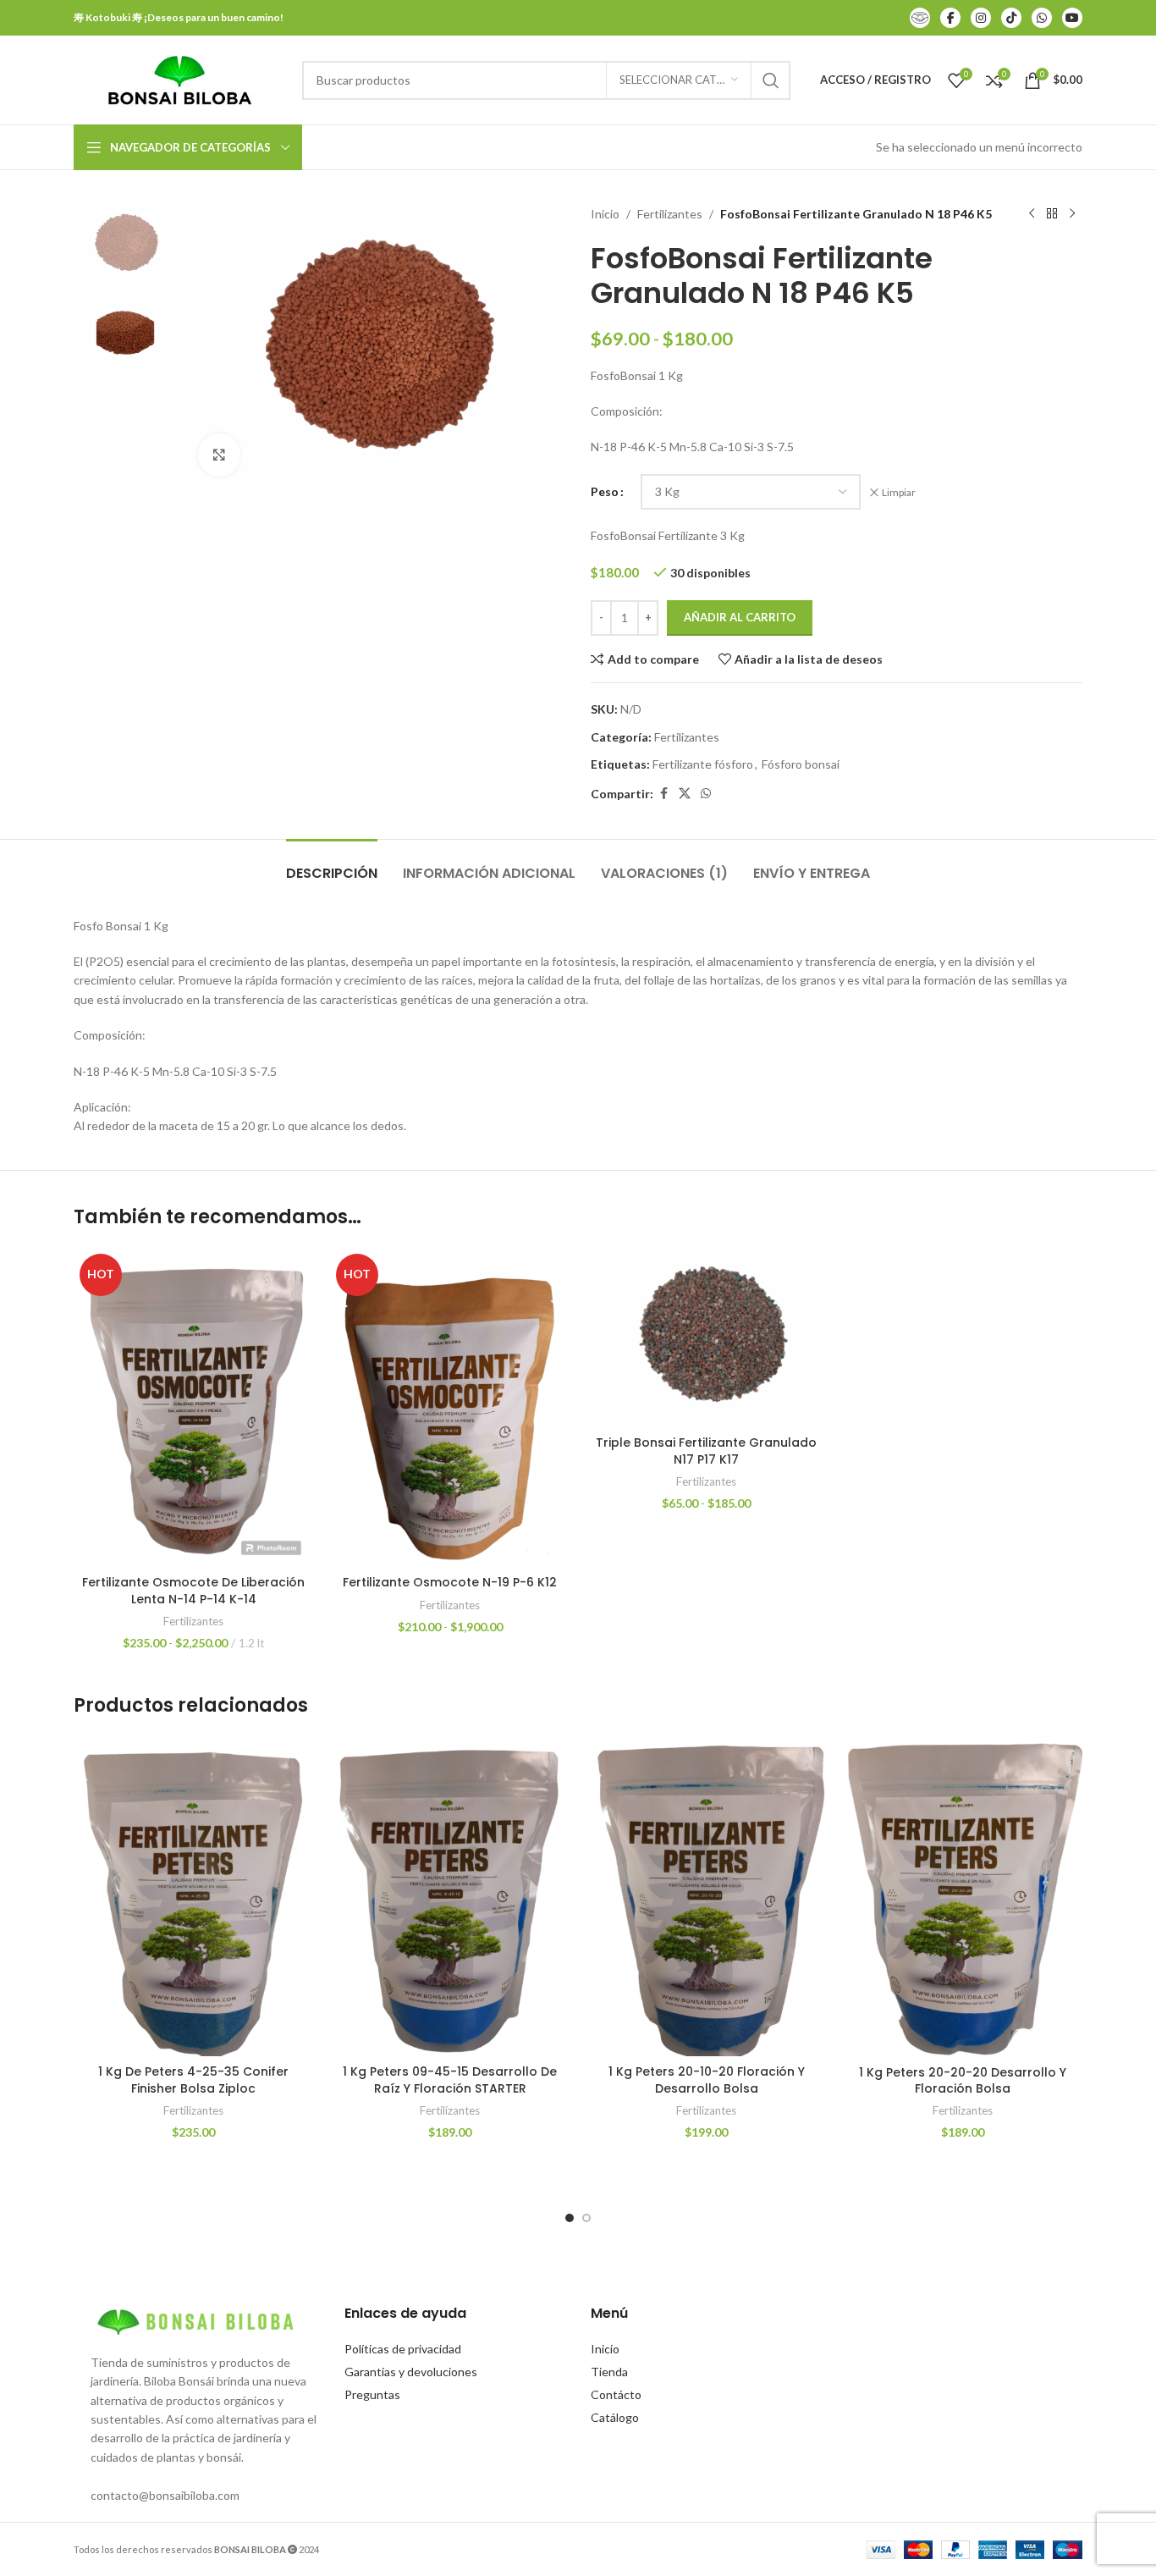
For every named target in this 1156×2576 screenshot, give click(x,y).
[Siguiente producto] (1072, 214)
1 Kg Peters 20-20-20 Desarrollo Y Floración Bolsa (963, 2081)
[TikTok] (1011, 18)
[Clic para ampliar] (219, 455)
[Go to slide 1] (570, 2218)
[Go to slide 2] (586, 2218)
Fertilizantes (670, 214)
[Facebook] (950, 18)
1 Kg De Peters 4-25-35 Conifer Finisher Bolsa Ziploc (193, 2080)
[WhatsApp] (1042, 18)
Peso (605, 491)
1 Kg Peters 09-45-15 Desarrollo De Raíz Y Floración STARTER (450, 2080)
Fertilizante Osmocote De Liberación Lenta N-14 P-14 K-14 (193, 1591)
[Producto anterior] (1032, 214)
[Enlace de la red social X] (685, 794)
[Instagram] (981, 18)
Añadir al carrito (740, 617)
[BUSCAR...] (771, 80)
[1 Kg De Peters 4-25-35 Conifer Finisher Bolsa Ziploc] (193, 1896)
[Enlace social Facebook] (663, 794)
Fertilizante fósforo (703, 764)
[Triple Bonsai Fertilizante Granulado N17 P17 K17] (706, 1338)
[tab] (332, 865)
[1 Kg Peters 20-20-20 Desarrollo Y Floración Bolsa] (963, 1896)
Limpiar (899, 492)
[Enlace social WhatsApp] (706, 794)
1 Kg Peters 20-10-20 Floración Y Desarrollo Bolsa (707, 2080)
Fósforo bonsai (801, 764)
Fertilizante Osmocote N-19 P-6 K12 (450, 1582)
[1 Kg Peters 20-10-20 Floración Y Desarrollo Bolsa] (706, 1896)
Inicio (605, 214)
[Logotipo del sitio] (179, 78)
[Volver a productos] (1052, 214)
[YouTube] (1072, 18)
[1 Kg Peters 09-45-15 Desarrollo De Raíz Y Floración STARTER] (450, 1896)
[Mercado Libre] (920, 18)
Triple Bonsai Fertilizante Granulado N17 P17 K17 (706, 1451)
